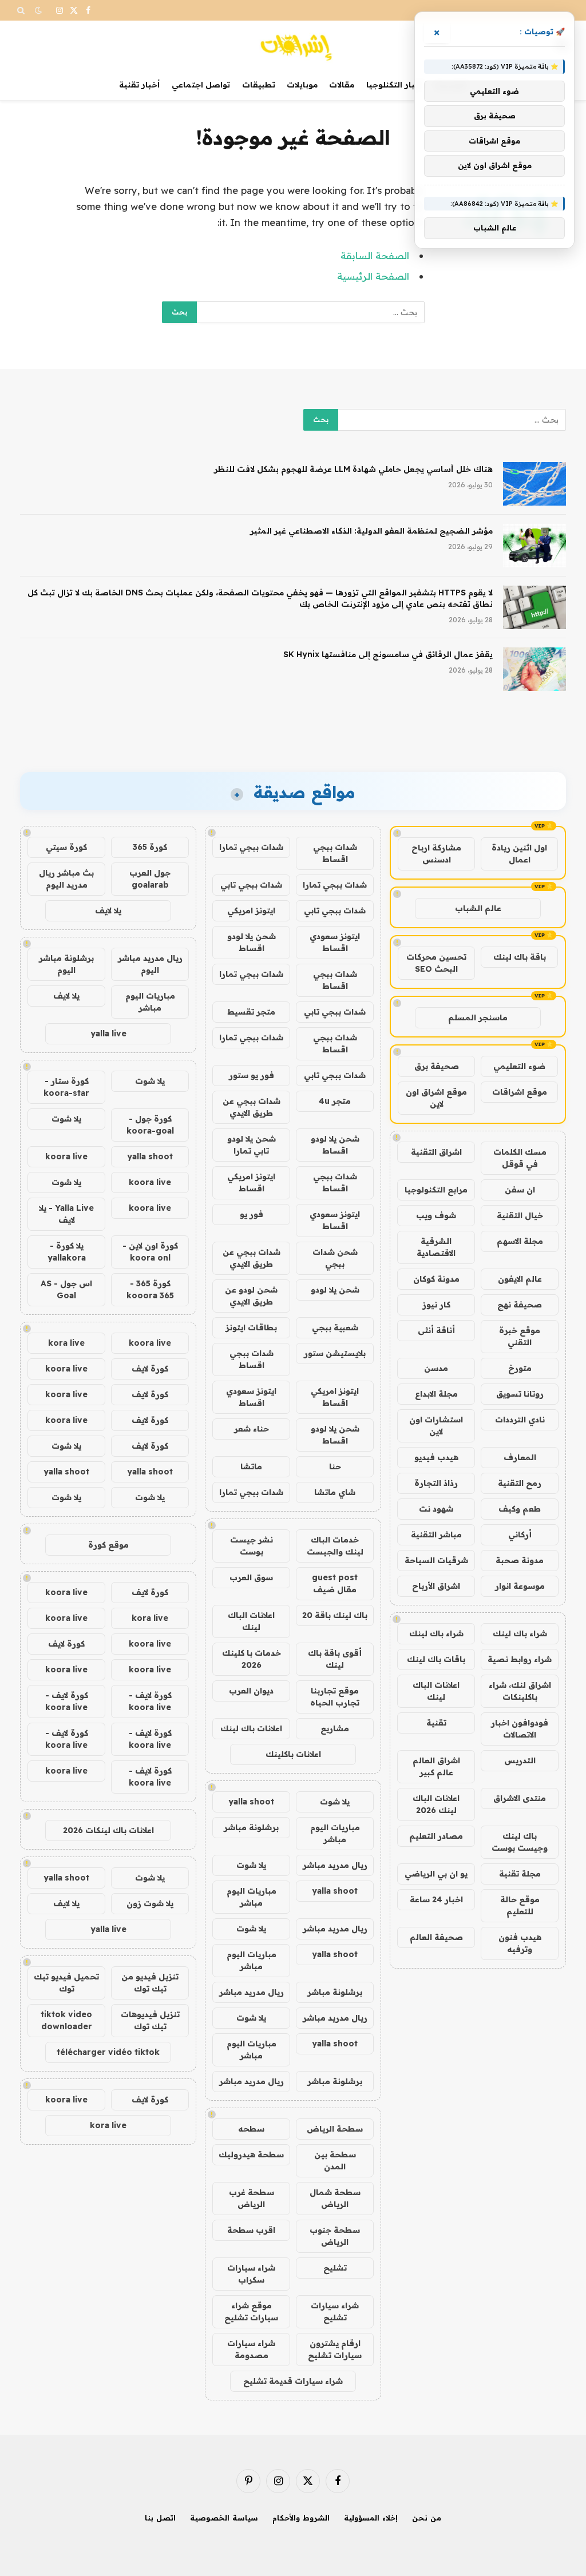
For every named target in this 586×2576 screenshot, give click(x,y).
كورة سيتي (66, 847)
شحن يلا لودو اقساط (252, 942)
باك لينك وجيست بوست (520, 1842)
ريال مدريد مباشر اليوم (150, 964)
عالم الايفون (520, 1279)
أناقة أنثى (436, 1330)
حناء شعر (252, 1429)
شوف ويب (436, 1215)
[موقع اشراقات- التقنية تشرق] (293, 45)
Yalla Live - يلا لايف (66, 1214)
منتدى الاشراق (520, 1798)
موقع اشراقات (520, 1092)
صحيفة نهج (520, 1305)
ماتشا (251, 1466)
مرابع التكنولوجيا (436, 1190)
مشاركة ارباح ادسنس (436, 854)
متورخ (520, 1368)
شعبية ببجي (335, 1327)
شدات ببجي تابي (251, 885)
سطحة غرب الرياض (252, 2198)
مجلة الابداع (436, 1394)
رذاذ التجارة (436, 1483)
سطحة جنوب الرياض (335, 2236)
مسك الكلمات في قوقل (520, 1158)
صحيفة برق (437, 1066)
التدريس (520, 1760)
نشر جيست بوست (252, 1546)
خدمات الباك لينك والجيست (335, 1546)
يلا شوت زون (150, 1903)
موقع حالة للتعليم (520, 1905)
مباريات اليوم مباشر (335, 1833)
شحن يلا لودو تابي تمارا (252, 1145)
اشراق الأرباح (436, 1586)
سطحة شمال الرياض (335, 2198)
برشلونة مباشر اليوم (66, 964)
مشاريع (335, 1728)
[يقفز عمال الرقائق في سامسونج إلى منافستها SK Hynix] (534, 669)
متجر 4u (335, 1101)
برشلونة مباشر (251, 1827)
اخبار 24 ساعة (436, 1899)
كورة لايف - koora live (150, 1701)
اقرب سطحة (251, 2230)
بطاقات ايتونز (251, 1327)
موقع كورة (108, 1545)
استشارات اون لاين (436, 1426)
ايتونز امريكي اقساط (251, 1182)
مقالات (342, 85)
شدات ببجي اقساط (335, 853)
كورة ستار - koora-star (66, 1087)
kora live (66, 1343)
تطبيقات (259, 85)
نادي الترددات (520, 1420)
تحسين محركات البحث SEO (436, 963)
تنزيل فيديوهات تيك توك (150, 2020)
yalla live (108, 1033)
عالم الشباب (478, 908)
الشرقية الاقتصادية (436, 1247)
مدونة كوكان (436, 1279)
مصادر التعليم (436, 1836)
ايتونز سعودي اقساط (335, 942)
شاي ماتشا (335, 1492)
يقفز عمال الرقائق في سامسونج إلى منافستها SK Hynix (388, 654)
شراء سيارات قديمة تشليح (293, 2381)
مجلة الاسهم (520, 1241)
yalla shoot (251, 1802)
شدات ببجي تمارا (251, 847)
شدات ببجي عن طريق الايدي (252, 1107)
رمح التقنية (520, 1483)
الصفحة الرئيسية (373, 276)
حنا (335, 1466)
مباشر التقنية (436, 1535)
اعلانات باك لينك (251, 1728)
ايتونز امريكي (251, 911)
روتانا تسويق (520, 1394)
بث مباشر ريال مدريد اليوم (66, 879)
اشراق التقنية (436, 1152)
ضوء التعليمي (519, 1066)
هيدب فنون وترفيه (520, 1943)
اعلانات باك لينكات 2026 (108, 1830)
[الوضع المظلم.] (38, 10)
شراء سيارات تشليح (335, 2311)
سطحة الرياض (335, 2129)
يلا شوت (335, 1802)
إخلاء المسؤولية (371, 2518)
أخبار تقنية (140, 85)
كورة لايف (150, 1369)
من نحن (427, 2518)
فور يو (252, 1214)
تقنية (436, 1723)
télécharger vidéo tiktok (108, 2052)
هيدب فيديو (436, 1457)
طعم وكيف (520, 1509)
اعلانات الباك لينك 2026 (436, 1804)
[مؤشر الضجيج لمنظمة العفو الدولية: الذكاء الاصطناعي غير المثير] (534, 546)
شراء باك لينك (520, 1633)
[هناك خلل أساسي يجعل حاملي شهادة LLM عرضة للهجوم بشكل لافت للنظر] (534, 484)
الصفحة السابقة (375, 255)
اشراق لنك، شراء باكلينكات (520, 1691)
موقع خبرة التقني (520, 1336)
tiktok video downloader (66, 2020)
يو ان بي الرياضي (436, 1874)
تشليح (335, 2268)
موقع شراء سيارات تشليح (251, 2311)
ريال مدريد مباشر (335, 1865)
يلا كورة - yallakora (67, 1252)
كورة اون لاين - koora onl (150, 1252)
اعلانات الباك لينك (436, 1691)
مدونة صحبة (520, 1560)
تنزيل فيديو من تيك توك (150, 1983)
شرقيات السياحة (436, 1560)
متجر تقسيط (251, 1012)
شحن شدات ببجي (335, 1258)
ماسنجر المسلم (478, 1017)
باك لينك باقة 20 (335, 1615)
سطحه (251, 2129)
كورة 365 (150, 847)
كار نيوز (436, 1305)
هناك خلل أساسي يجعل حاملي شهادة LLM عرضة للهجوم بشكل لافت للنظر (353, 469)
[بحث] (22, 10)
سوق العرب (251, 1577)
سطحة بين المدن (335, 2160)
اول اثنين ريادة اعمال (519, 854)
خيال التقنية (520, 1215)
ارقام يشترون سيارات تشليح (335, 2349)
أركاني (520, 1535)
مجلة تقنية (520, 1874)
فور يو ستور (252, 1075)
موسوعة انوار (520, 1586)
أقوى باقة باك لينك (335, 1659)
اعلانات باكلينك (293, 1754)
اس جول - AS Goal (66, 1289)
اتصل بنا (160, 2518)
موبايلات (302, 85)
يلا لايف (108, 911)
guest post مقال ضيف (335, 1583)
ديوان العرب (251, 1691)
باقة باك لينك (520, 957)
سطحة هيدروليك (251, 2154)
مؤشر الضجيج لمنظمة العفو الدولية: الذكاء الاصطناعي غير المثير (371, 531)
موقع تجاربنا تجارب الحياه (335, 1697)
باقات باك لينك (436, 1659)
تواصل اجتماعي (201, 85)
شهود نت (436, 1509)
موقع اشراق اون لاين (436, 1098)
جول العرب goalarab (150, 879)
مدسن (436, 1368)
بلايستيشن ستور (335, 1353)
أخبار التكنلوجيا (395, 85)
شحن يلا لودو (335, 1290)
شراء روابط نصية (520, 1659)
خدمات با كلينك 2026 (252, 1659)
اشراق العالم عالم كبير (436, 1766)
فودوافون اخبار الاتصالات (520, 1729)
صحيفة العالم (436, 1937)
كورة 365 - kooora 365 (150, 1289)
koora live (66, 1156)
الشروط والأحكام (301, 2518)
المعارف (520, 1457)
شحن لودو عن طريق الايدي (251, 1296)
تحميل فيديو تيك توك (66, 1983)
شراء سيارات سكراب (251, 2274)
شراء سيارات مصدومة (251, 2349)
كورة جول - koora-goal (150, 1125)
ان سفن (520, 1190)
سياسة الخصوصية (224, 2518)
